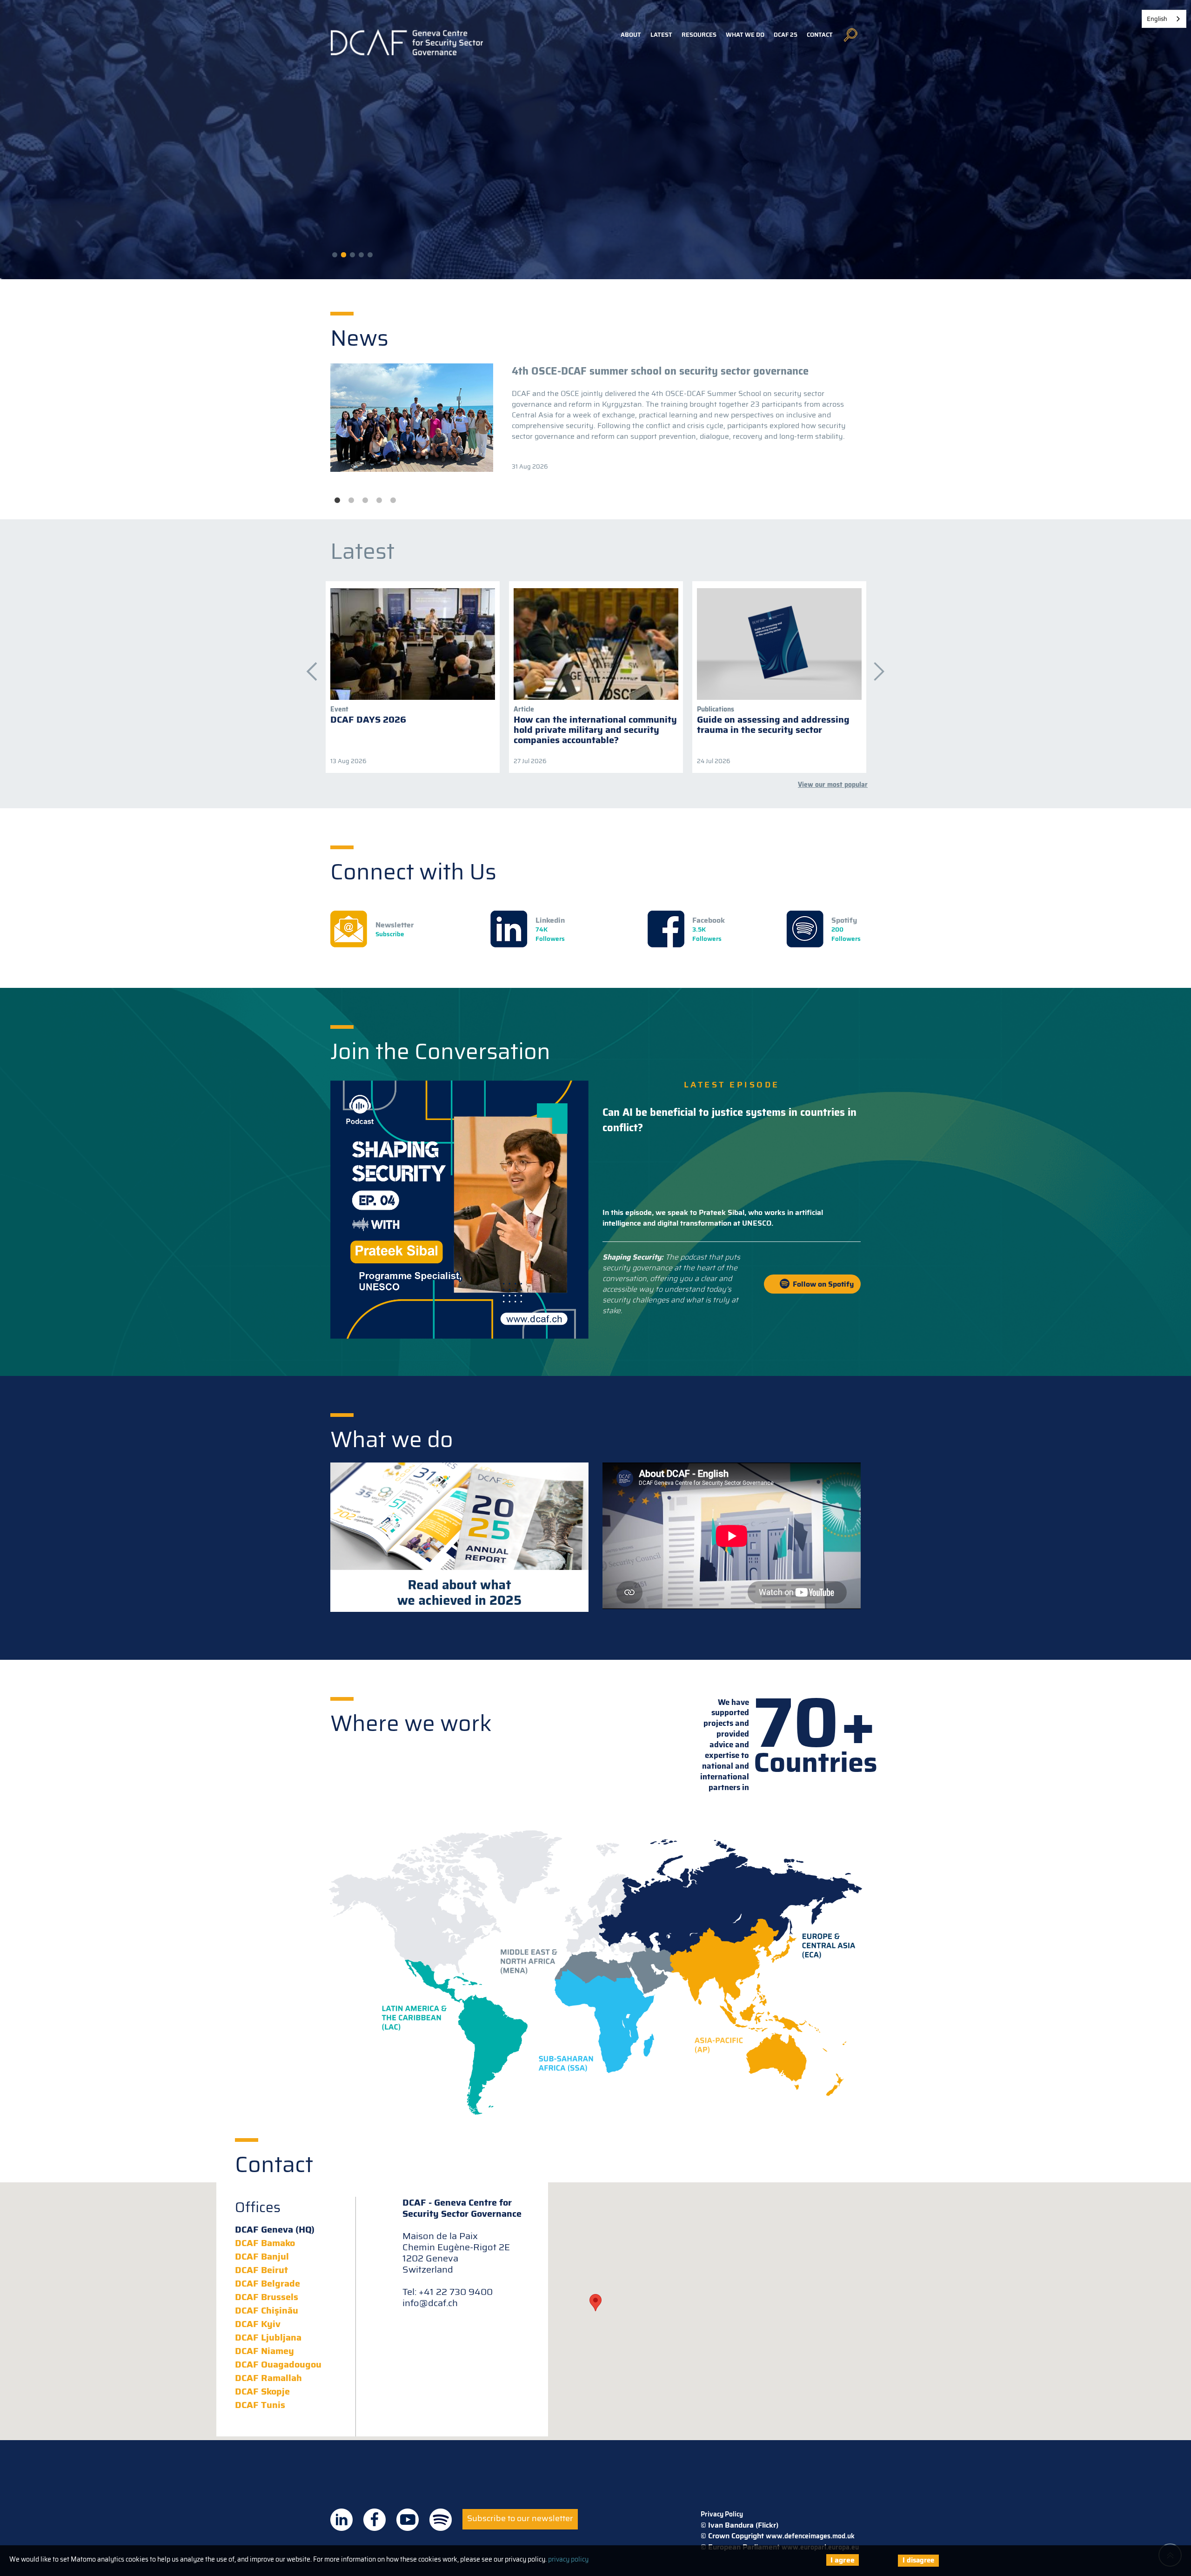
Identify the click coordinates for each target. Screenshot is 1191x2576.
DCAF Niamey (264, 2351)
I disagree (918, 2560)
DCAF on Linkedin (341, 2520)
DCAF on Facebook (375, 2520)
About (631, 35)
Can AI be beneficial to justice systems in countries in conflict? (729, 1120)
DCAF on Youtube (408, 2520)
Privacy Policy (722, 2514)
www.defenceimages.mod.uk (810, 2536)
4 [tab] (379, 501)
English (1157, 19)
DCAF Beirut (261, 2270)
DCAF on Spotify (441, 2520)
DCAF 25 (786, 35)
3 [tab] (365, 501)
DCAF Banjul (262, 2256)
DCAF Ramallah (268, 2378)
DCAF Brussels (267, 2297)
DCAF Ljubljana (268, 2337)
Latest (661, 35)
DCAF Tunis (260, 2405)
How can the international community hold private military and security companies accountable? (595, 730)
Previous (307, 667)
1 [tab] (337, 501)
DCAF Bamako (265, 2243)
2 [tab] (351, 501)
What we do (745, 35)
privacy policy (568, 2559)
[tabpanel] (595, 418)
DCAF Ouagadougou (278, 2364)
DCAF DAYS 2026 (368, 719)
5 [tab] (393, 501)
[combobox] (1164, 19)
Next (875, 667)
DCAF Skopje (262, 2391)
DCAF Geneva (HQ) (275, 2229)
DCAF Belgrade (268, 2283)
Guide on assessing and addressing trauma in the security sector (773, 724)
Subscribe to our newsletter (520, 2518)
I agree (843, 2560)
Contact (820, 35)
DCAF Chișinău (267, 2310)
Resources (699, 35)
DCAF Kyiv (258, 2324)
